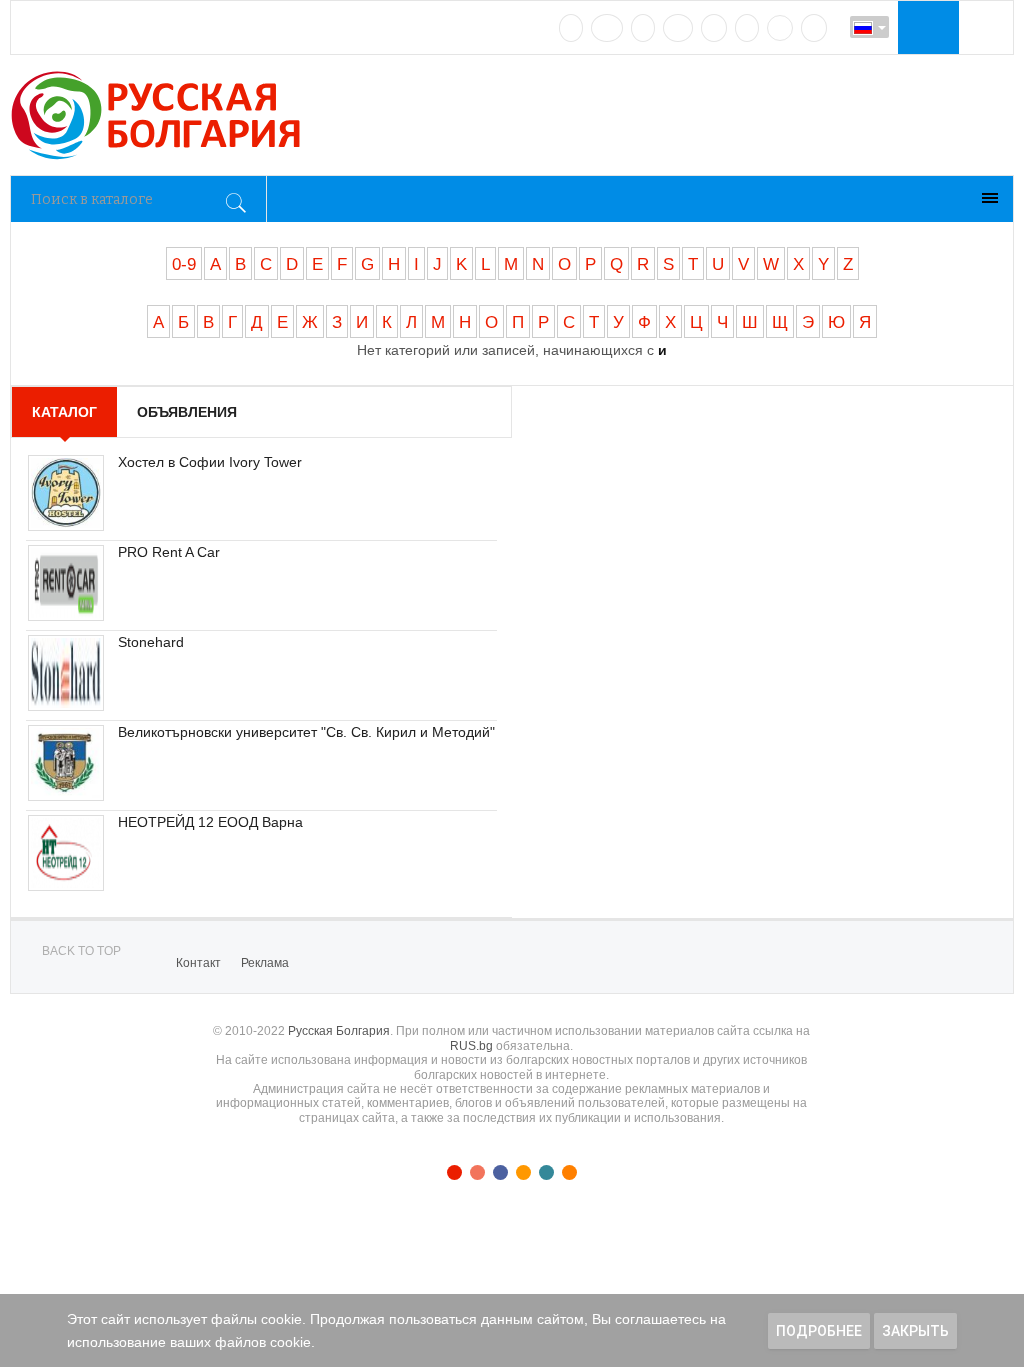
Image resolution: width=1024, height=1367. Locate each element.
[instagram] (714, 28)
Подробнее (819, 1331)
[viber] (780, 28)
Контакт (198, 963)
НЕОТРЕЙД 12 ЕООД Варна (210, 822)
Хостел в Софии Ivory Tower (210, 462)
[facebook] (607, 28)
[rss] (814, 28)
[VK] (571, 28)
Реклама (265, 963)
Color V (546, 1172)
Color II (477, 1172)
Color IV (523, 1172)
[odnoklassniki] (678, 28)
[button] (926, 27)
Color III (500, 1172)
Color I (454, 1172)
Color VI (569, 1172)
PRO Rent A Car (169, 552)
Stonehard (151, 642)
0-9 (184, 264)
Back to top (81, 951)
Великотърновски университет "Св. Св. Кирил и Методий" (306, 732)
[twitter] (643, 28)
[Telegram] (747, 28)
